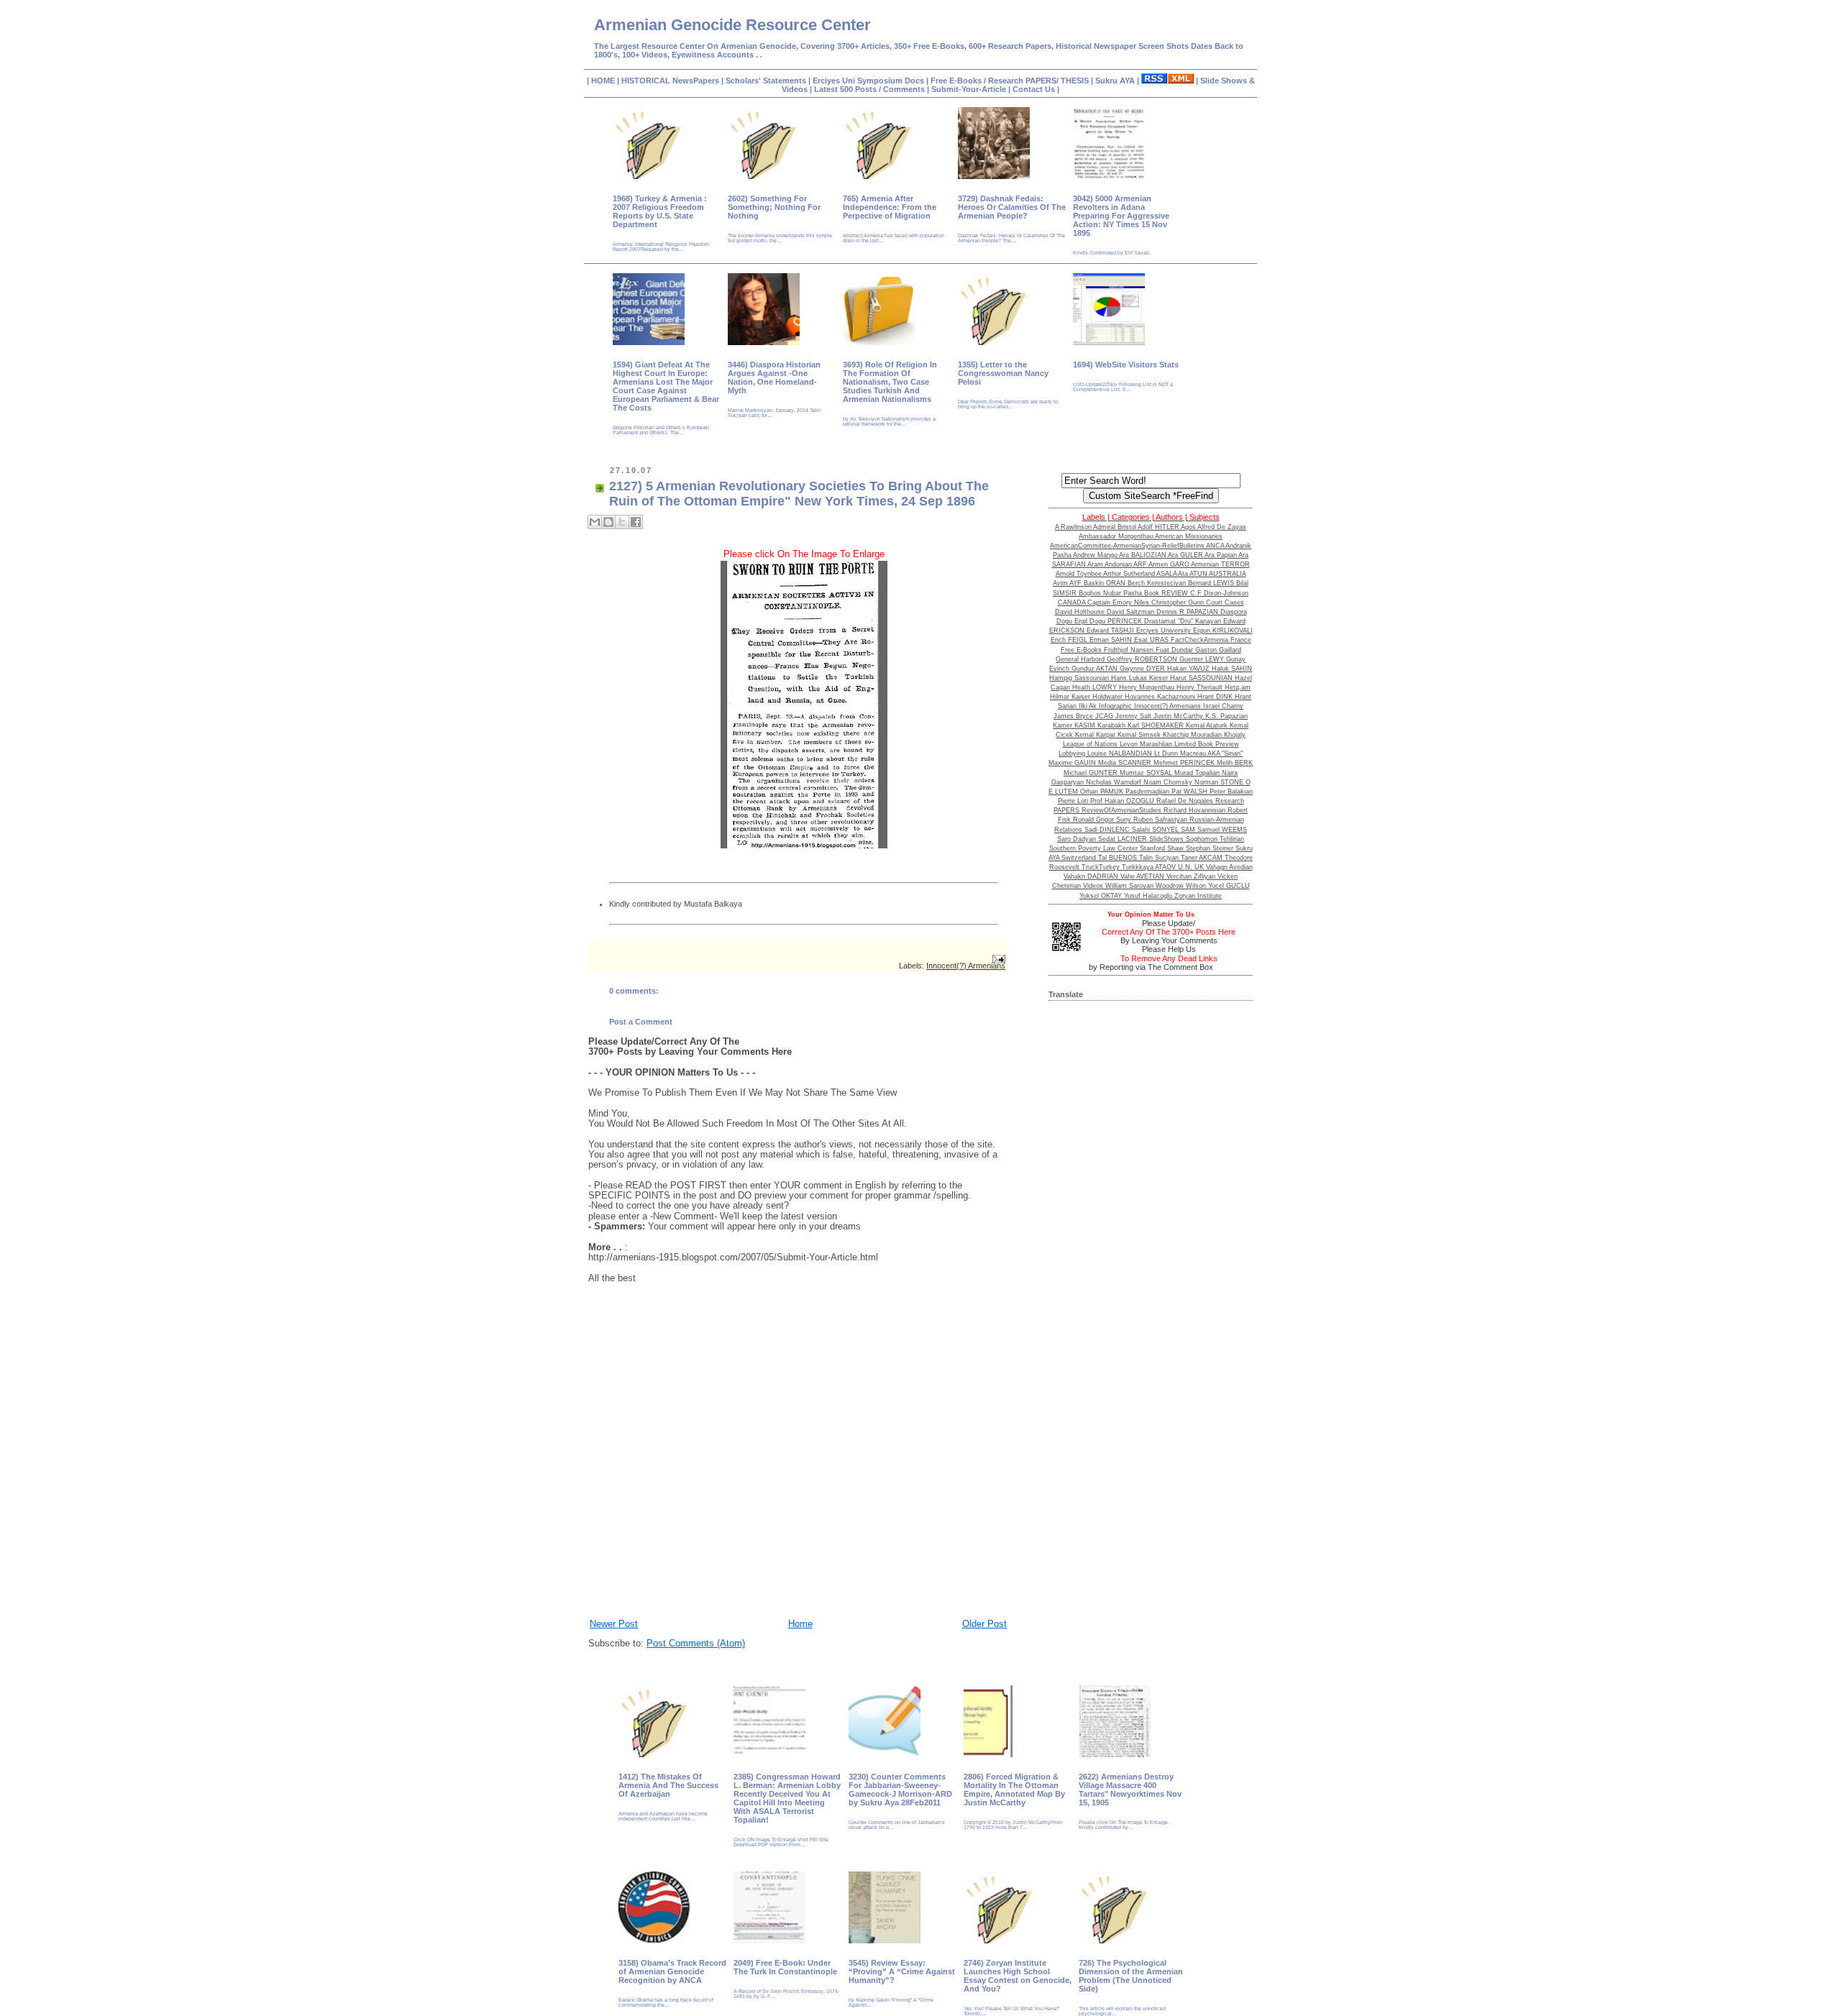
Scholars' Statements (766, 81)
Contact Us (1035, 89)
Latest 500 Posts (846, 89)
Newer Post (614, 1624)
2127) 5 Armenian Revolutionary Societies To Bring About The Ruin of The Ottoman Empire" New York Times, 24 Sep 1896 (799, 494)
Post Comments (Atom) (696, 1643)
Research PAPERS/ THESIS (1038, 81)
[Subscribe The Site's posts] (1168, 81)
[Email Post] (999, 959)
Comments (903, 89)
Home (800, 1624)
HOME (604, 81)
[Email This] (595, 522)
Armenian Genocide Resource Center (732, 25)
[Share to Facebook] (636, 522)
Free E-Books (957, 81)
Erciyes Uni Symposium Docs (869, 81)
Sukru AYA (1116, 81)
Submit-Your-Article (969, 89)
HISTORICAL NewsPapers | (673, 81)
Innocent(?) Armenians (966, 966)
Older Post (985, 1624)
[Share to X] (622, 522)
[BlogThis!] (608, 522)
